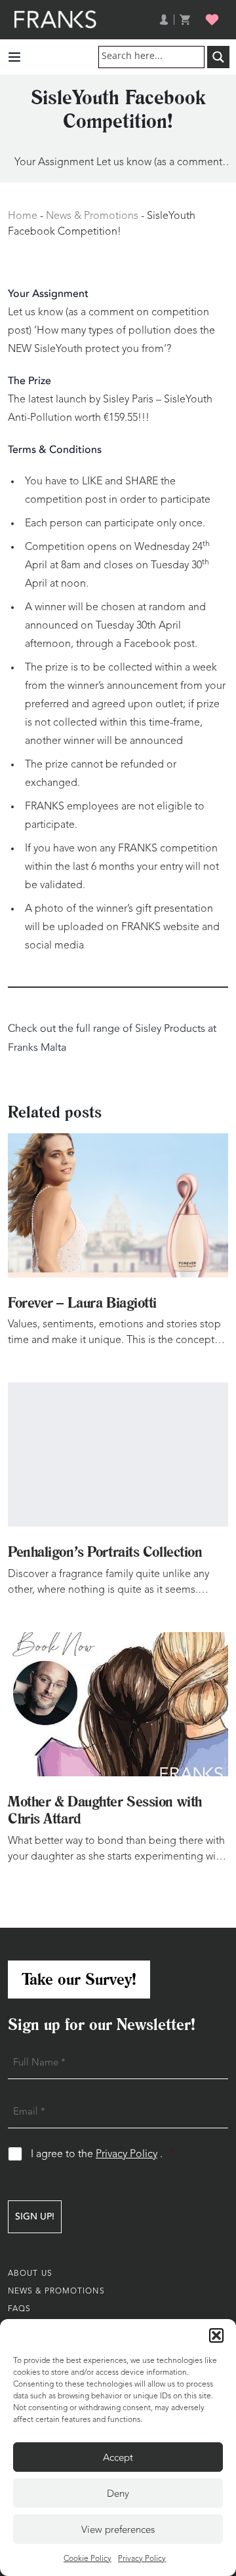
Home (23, 216)
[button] (216, 2335)
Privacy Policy (142, 2559)
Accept (118, 2457)
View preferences (118, 2529)
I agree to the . (102, 2154)
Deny (118, 2493)
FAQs (19, 2309)
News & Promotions (92, 216)
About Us (30, 2274)
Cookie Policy (88, 2559)
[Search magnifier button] (218, 57)
